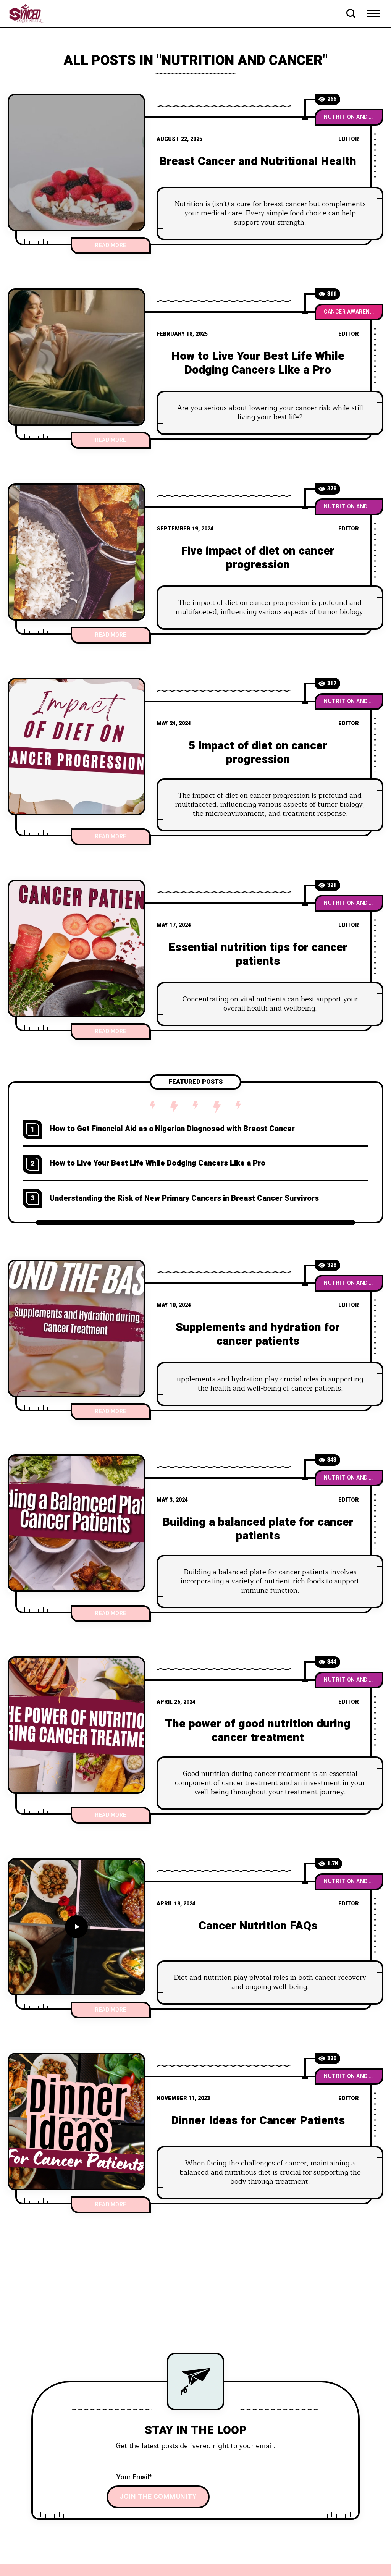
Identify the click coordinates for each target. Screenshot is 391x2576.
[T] (76, 1725)
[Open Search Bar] (351, 13)
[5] (76, 747)
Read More (111, 245)
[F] (76, 552)
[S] (76, 1328)
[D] (76, 2122)
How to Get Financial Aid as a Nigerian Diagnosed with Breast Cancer (172, 1129)
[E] (76, 948)
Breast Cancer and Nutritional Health (258, 162)
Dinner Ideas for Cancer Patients (258, 2121)
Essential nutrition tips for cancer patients (258, 954)
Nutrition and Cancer (354, 117)
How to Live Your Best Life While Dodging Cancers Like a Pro (258, 363)
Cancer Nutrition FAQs (258, 1926)
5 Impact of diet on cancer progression (258, 753)
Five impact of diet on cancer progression (258, 558)
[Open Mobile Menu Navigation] (374, 13)
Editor (349, 139)
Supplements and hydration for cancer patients (258, 1334)
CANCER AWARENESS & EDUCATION (354, 312)
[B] (76, 162)
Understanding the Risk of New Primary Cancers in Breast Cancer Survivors (184, 1198)
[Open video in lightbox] (76, 1927)
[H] (76, 357)
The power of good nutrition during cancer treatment (258, 1731)
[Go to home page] (34, 13)
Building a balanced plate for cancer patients (258, 1529)
